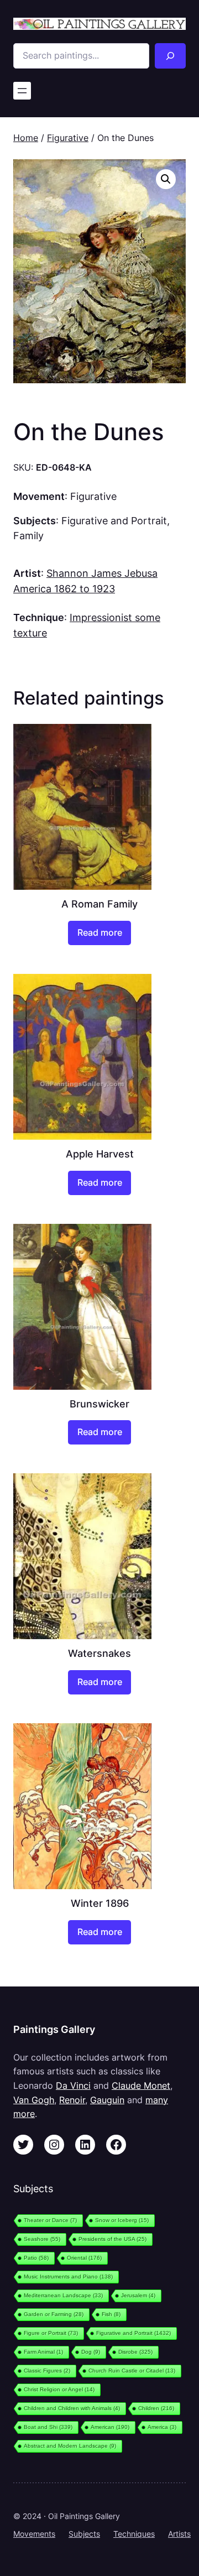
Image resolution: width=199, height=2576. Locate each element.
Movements (34, 2534)
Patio (36, 2258)
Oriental (84, 2258)
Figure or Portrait (51, 2333)
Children (156, 2408)
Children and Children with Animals (72, 2408)
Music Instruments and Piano (68, 2277)
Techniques (134, 2534)
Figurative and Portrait (114, 520)
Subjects (84, 2534)
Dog (91, 2352)
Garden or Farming (54, 2314)
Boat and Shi (48, 2427)
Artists (179, 2534)
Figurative (68, 138)
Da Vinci (73, 2085)
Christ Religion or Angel (59, 2389)
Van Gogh (34, 2100)
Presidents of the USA (112, 2239)
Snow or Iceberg (122, 2220)
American (110, 2427)
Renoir (72, 2100)
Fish (111, 2314)
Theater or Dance (50, 2220)
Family (28, 535)
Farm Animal (43, 2352)
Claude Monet (141, 2085)
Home (26, 138)
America (162, 2427)
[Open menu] (22, 91)
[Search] (170, 56)
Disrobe (135, 2352)
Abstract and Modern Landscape (70, 2446)
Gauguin (107, 2100)
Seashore (42, 2239)
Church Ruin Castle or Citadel (132, 2371)
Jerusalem (138, 2295)
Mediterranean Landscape (63, 2295)
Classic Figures (47, 2371)
